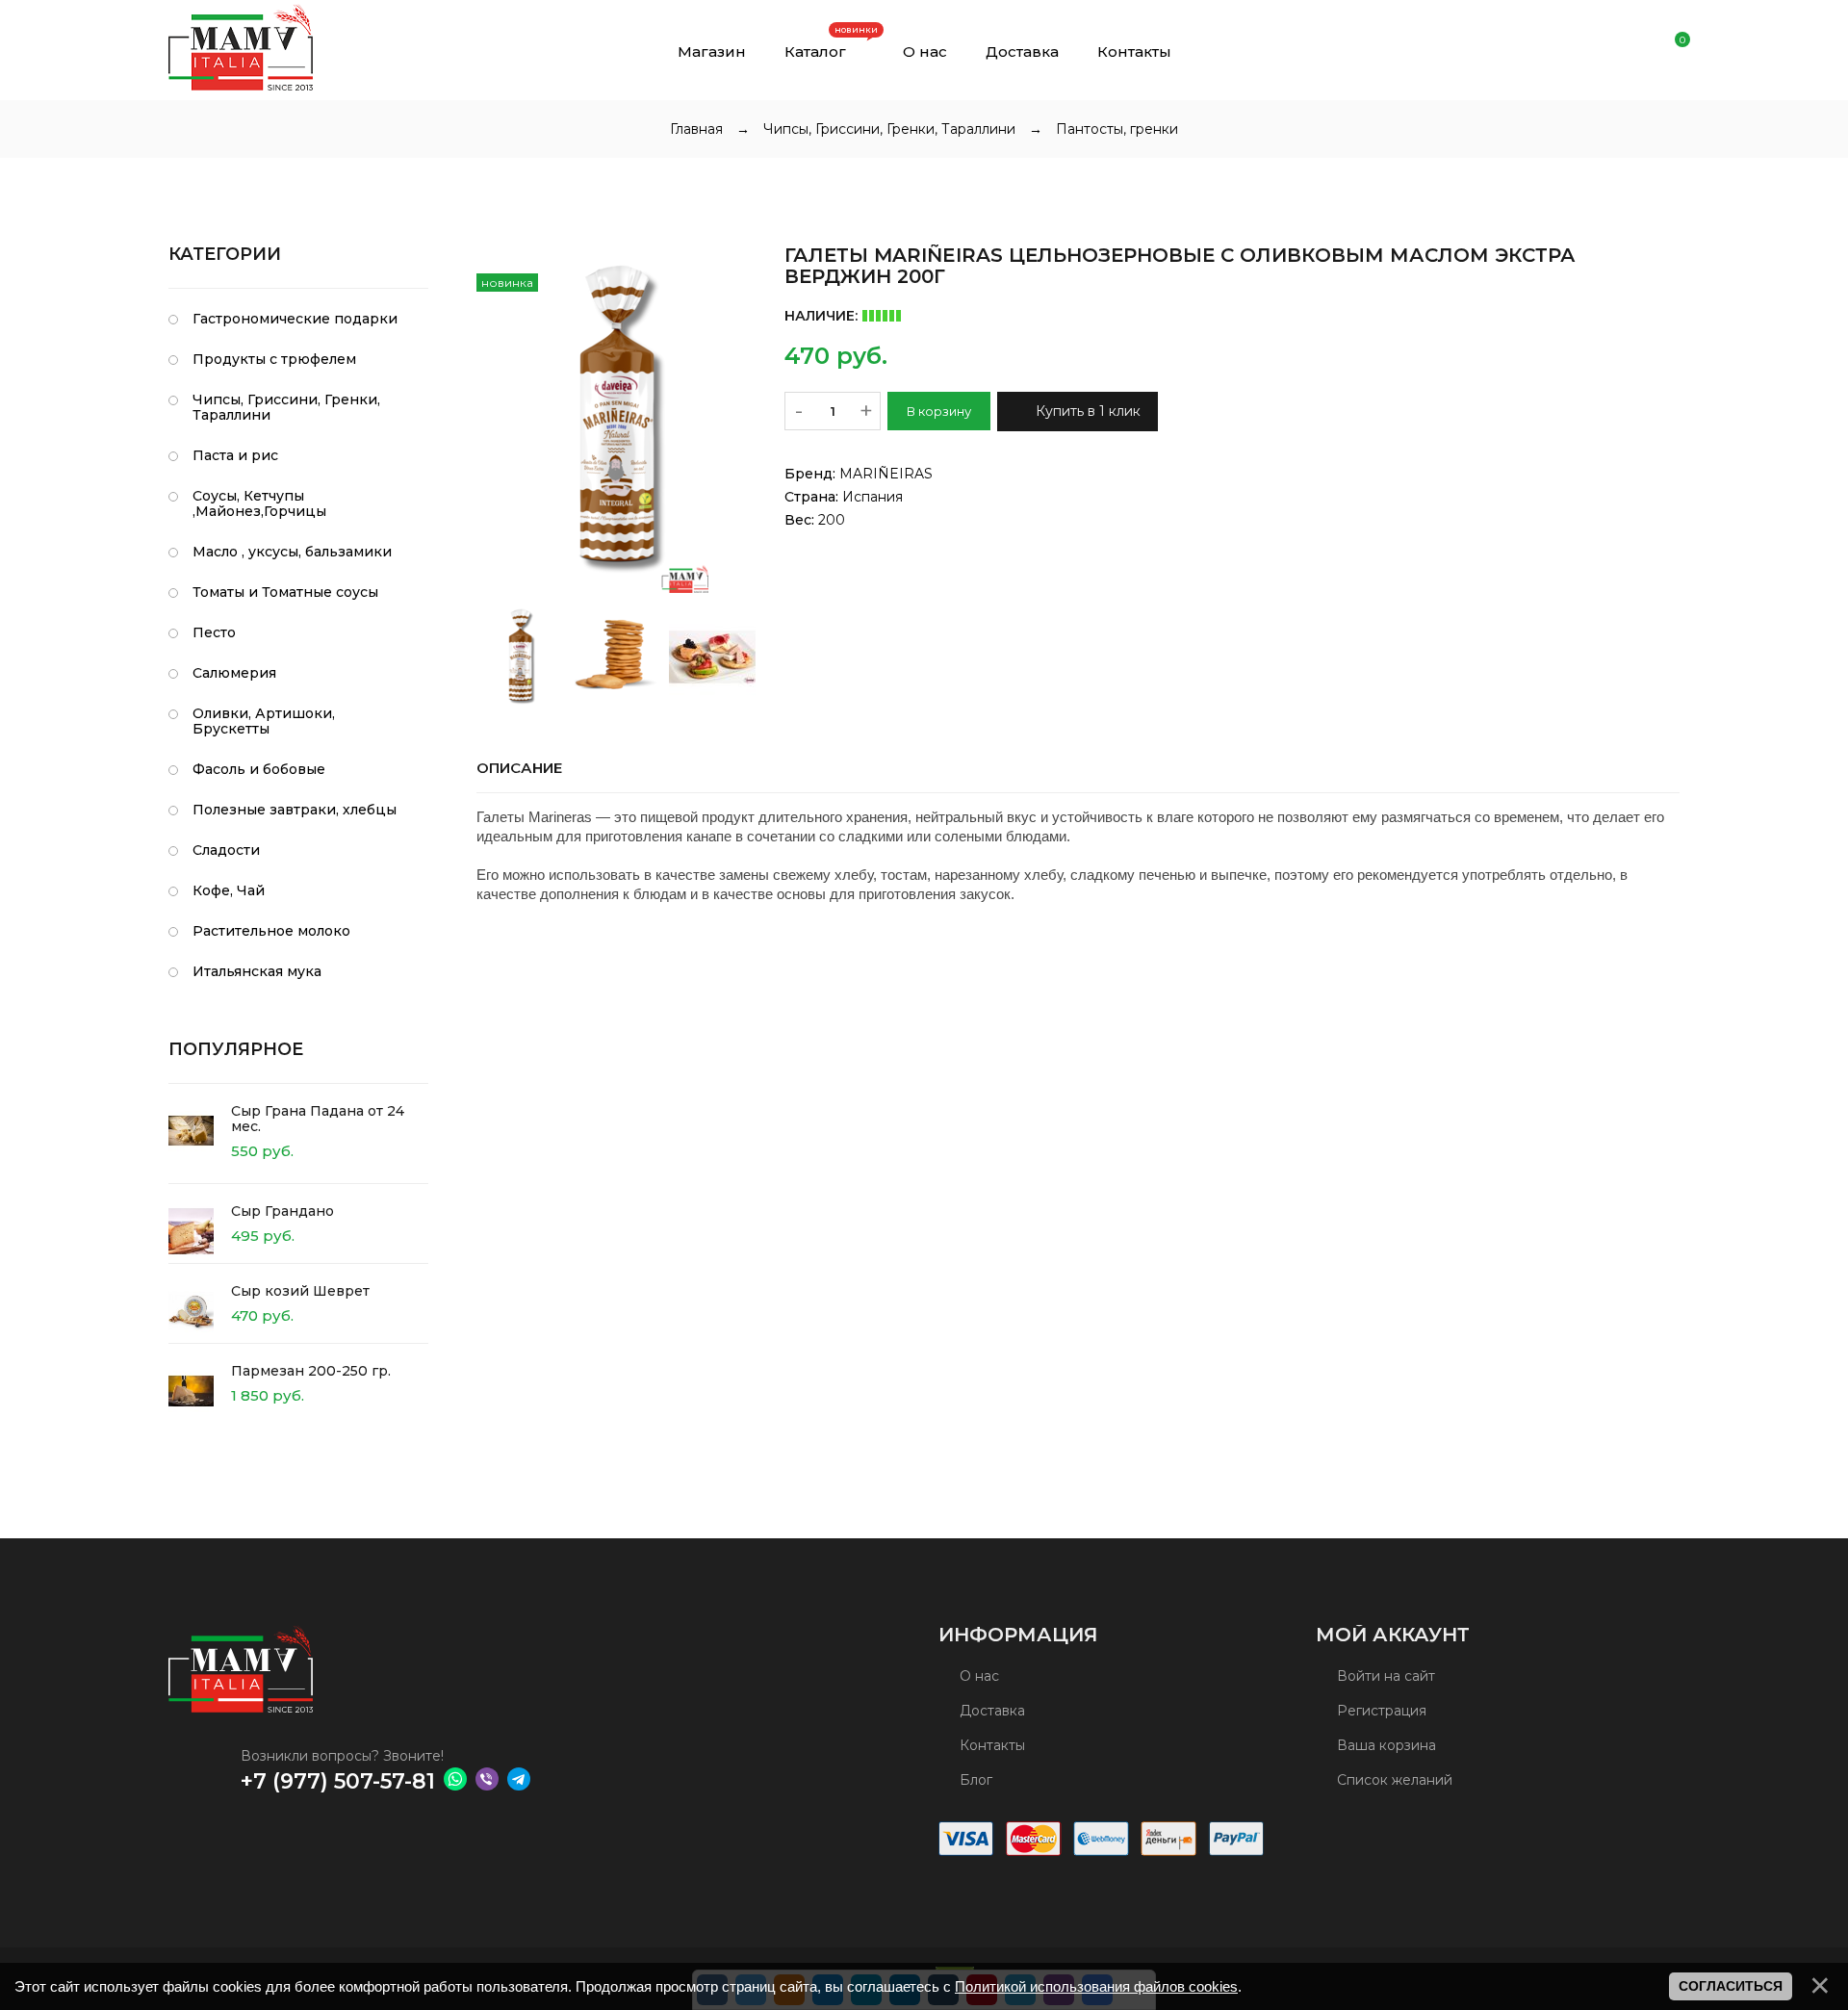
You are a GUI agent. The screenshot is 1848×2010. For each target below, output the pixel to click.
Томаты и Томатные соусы (285, 592)
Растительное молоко (271, 931)
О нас (977, 1676)
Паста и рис (235, 455)
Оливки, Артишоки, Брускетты (264, 721)
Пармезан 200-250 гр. (311, 1371)
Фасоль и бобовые (259, 769)
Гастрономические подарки (295, 319)
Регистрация (1380, 1711)
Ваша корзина (1385, 1745)
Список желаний (1393, 1780)
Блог (974, 1780)
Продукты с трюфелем (274, 359)
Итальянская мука (257, 971)
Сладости (226, 850)
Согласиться (1731, 1986)
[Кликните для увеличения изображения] (616, 419)
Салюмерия (234, 673)
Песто (214, 632)
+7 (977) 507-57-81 (338, 1781)
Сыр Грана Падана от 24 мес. (318, 1119)
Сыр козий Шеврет (300, 1291)
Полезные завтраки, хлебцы (295, 810)
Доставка (990, 1711)
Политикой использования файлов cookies (1096, 1986)
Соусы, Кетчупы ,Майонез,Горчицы (259, 503)
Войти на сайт (1384, 1676)
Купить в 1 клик (1086, 411)
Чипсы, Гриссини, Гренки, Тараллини (286, 407)
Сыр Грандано (282, 1211)
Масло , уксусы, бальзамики (292, 552)
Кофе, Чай (229, 890)
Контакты (990, 1745)
